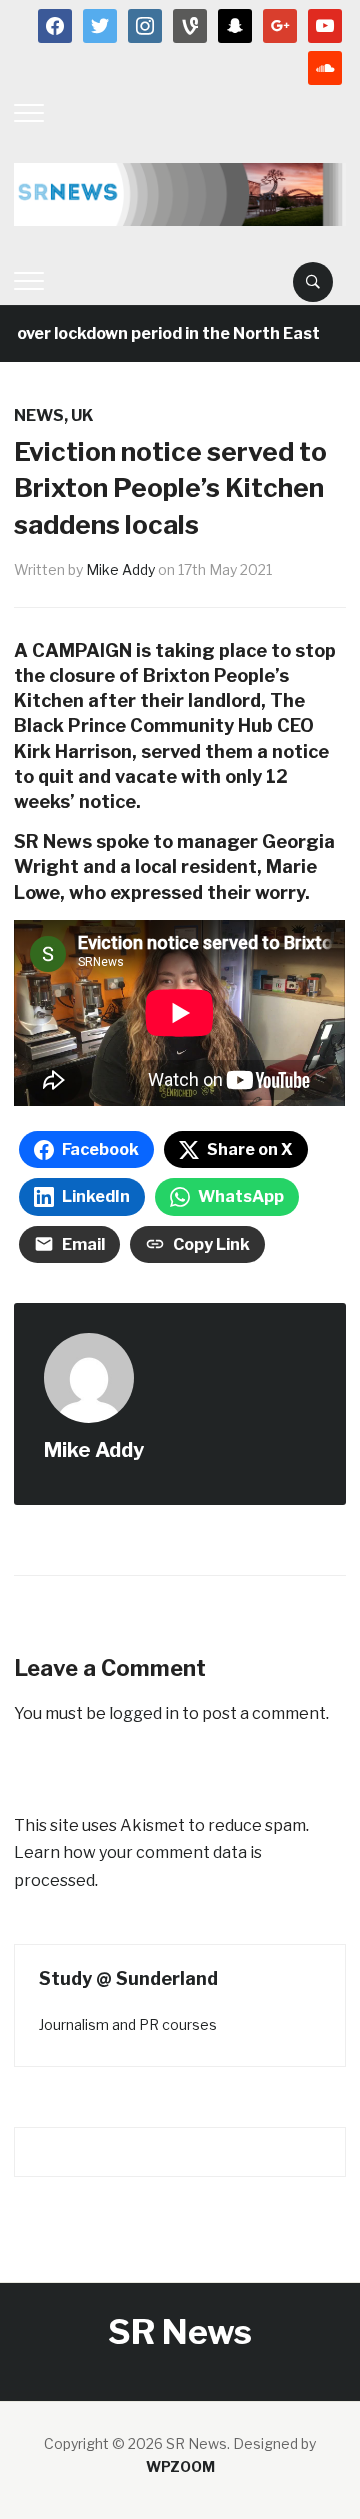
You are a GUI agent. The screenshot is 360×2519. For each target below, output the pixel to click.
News (39, 415)
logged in (144, 1713)
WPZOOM (180, 2466)
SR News (180, 2331)
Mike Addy (120, 569)
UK (82, 415)
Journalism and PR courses (128, 2024)
